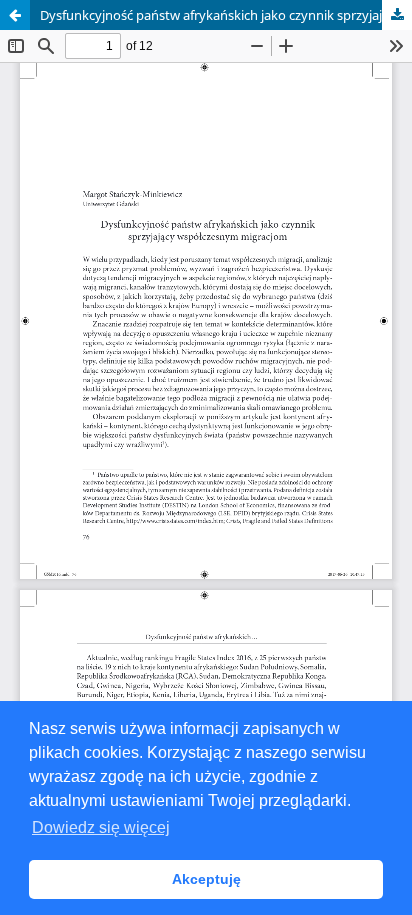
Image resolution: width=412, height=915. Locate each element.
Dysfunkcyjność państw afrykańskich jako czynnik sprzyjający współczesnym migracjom (226, 15)
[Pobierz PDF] (397, 15)
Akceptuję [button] (206, 879)
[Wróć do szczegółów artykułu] (15, 15)
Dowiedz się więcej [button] (101, 827)
